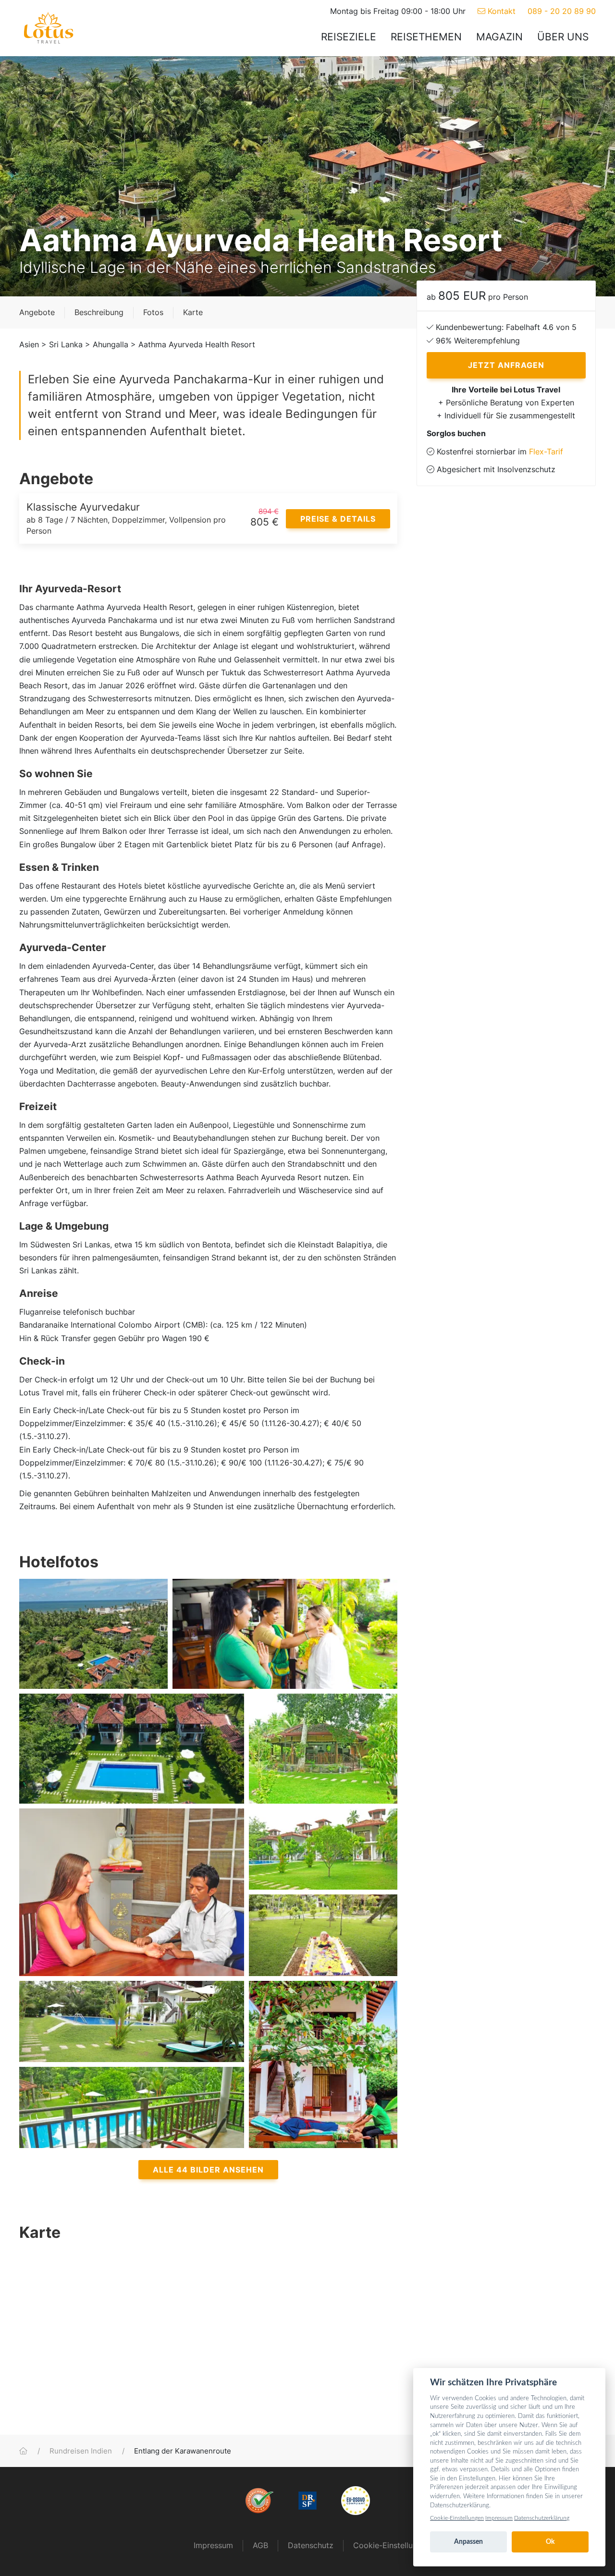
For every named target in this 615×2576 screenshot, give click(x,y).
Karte (193, 312)
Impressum (213, 2545)
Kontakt (500, 11)
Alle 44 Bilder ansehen (208, 2170)
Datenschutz (311, 2545)
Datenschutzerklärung (542, 2518)
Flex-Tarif (546, 452)
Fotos (153, 312)
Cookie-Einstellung (387, 2545)
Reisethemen (426, 37)
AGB (260, 2545)
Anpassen (468, 2542)
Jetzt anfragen (506, 365)
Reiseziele (349, 37)
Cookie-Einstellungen (457, 2518)
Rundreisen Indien (81, 2451)
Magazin (499, 37)
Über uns (563, 37)
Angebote (37, 312)
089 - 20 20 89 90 (562, 11)
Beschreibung (99, 312)
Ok (550, 2542)
